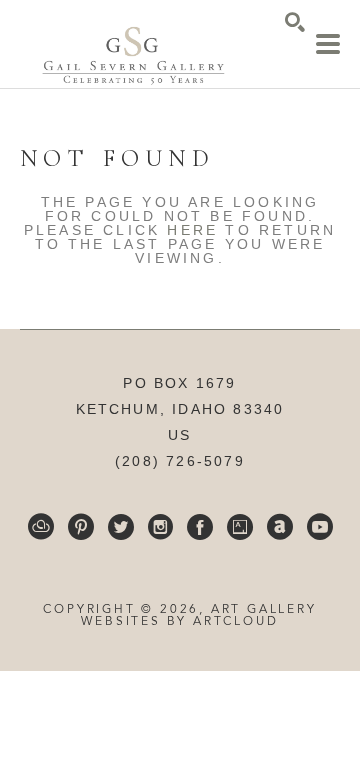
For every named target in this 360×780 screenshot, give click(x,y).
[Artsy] (240, 527)
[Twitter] (121, 527)
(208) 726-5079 (180, 461)
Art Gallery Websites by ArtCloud (198, 616)
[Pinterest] (81, 527)
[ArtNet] (280, 527)
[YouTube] (320, 527)
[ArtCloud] (41, 527)
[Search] (295, 22)
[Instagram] (160, 527)
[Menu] (328, 44)
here (192, 230)
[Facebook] (200, 527)
